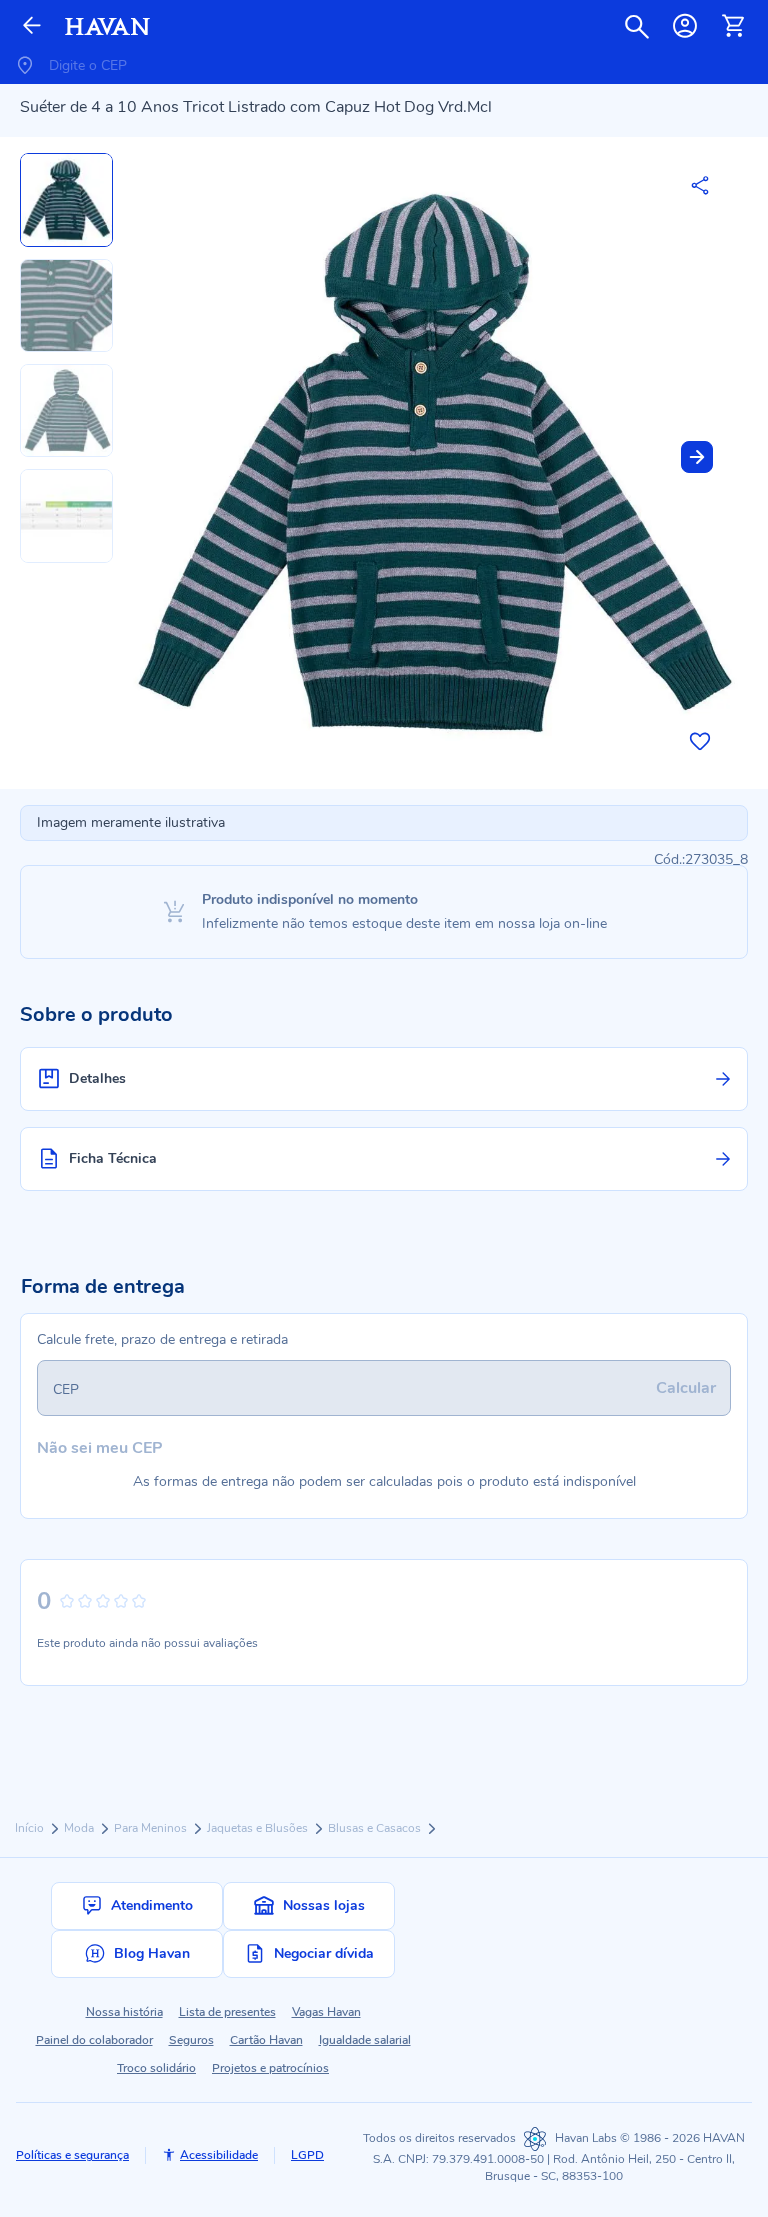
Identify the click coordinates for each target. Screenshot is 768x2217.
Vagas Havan (326, 2012)
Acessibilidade (219, 2155)
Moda (80, 1828)
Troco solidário (156, 2068)
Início (31, 1828)
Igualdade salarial (365, 2040)
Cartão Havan (266, 2040)
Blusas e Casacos (376, 1828)
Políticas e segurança (72, 2155)
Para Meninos (152, 1828)
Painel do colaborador (94, 2040)
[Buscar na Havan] (637, 26)
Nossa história (124, 2012)
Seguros (191, 2040)
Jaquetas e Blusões (259, 1828)
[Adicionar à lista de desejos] (700, 741)
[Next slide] (697, 457)
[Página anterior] (32, 26)
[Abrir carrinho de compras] (733, 26)
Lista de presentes (227, 2012)
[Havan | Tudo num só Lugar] (107, 26)
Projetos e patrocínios (270, 2068)
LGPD (307, 2155)
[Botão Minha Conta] (685, 26)
